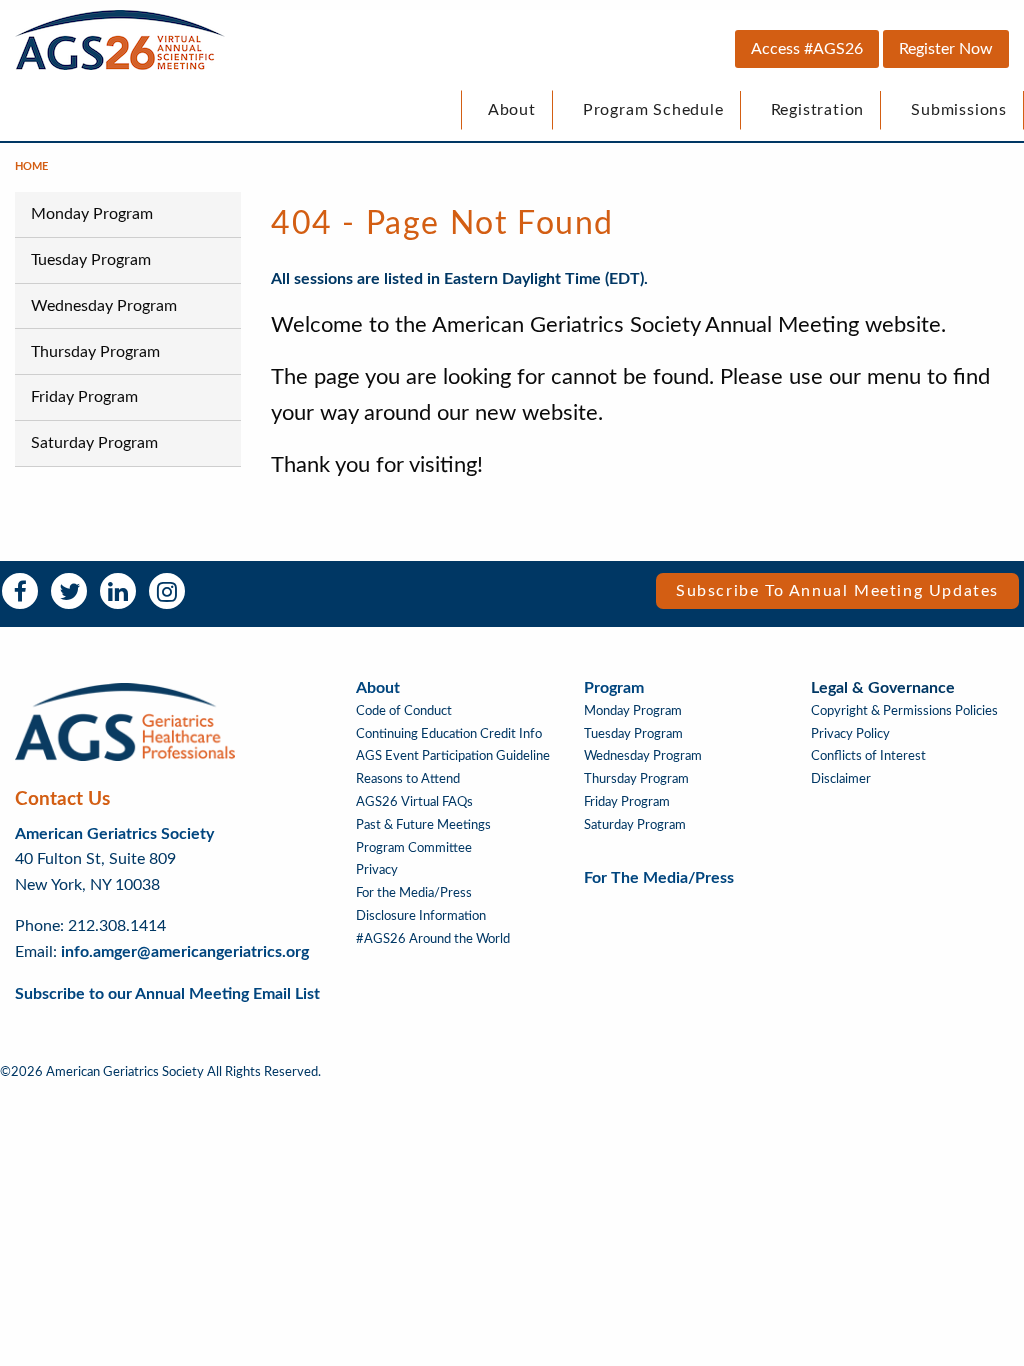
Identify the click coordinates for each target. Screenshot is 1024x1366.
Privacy (377, 870)
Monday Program (92, 214)
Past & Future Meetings (423, 825)
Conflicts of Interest (868, 756)
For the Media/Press (414, 893)
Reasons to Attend (408, 779)
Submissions (959, 110)
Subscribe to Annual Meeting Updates (837, 591)
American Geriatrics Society (114, 834)
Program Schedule (653, 110)
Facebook (20, 591)
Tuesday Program (91, 260)
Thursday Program (95, 352)
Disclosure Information (421, 916)
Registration (818, 110)
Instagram (167, 591)
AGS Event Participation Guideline (453, 756)
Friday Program (84, 397)
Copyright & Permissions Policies (904, 711)
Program (614, 688)
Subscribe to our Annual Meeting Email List (167, 994)
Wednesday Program (104, 306)
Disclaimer (841, 779)
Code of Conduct (404, 711)
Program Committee (414, 848)
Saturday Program (94, 443)
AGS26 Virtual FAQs (414, 802)
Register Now (946, 49)
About (512, 110)
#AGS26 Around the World (433, 939)
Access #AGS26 (807, 49)
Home (31, 166)
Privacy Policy (850, 734)
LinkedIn (118, 591)
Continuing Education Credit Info (449, 734)
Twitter (69, 591)
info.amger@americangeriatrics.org (185, 952)
